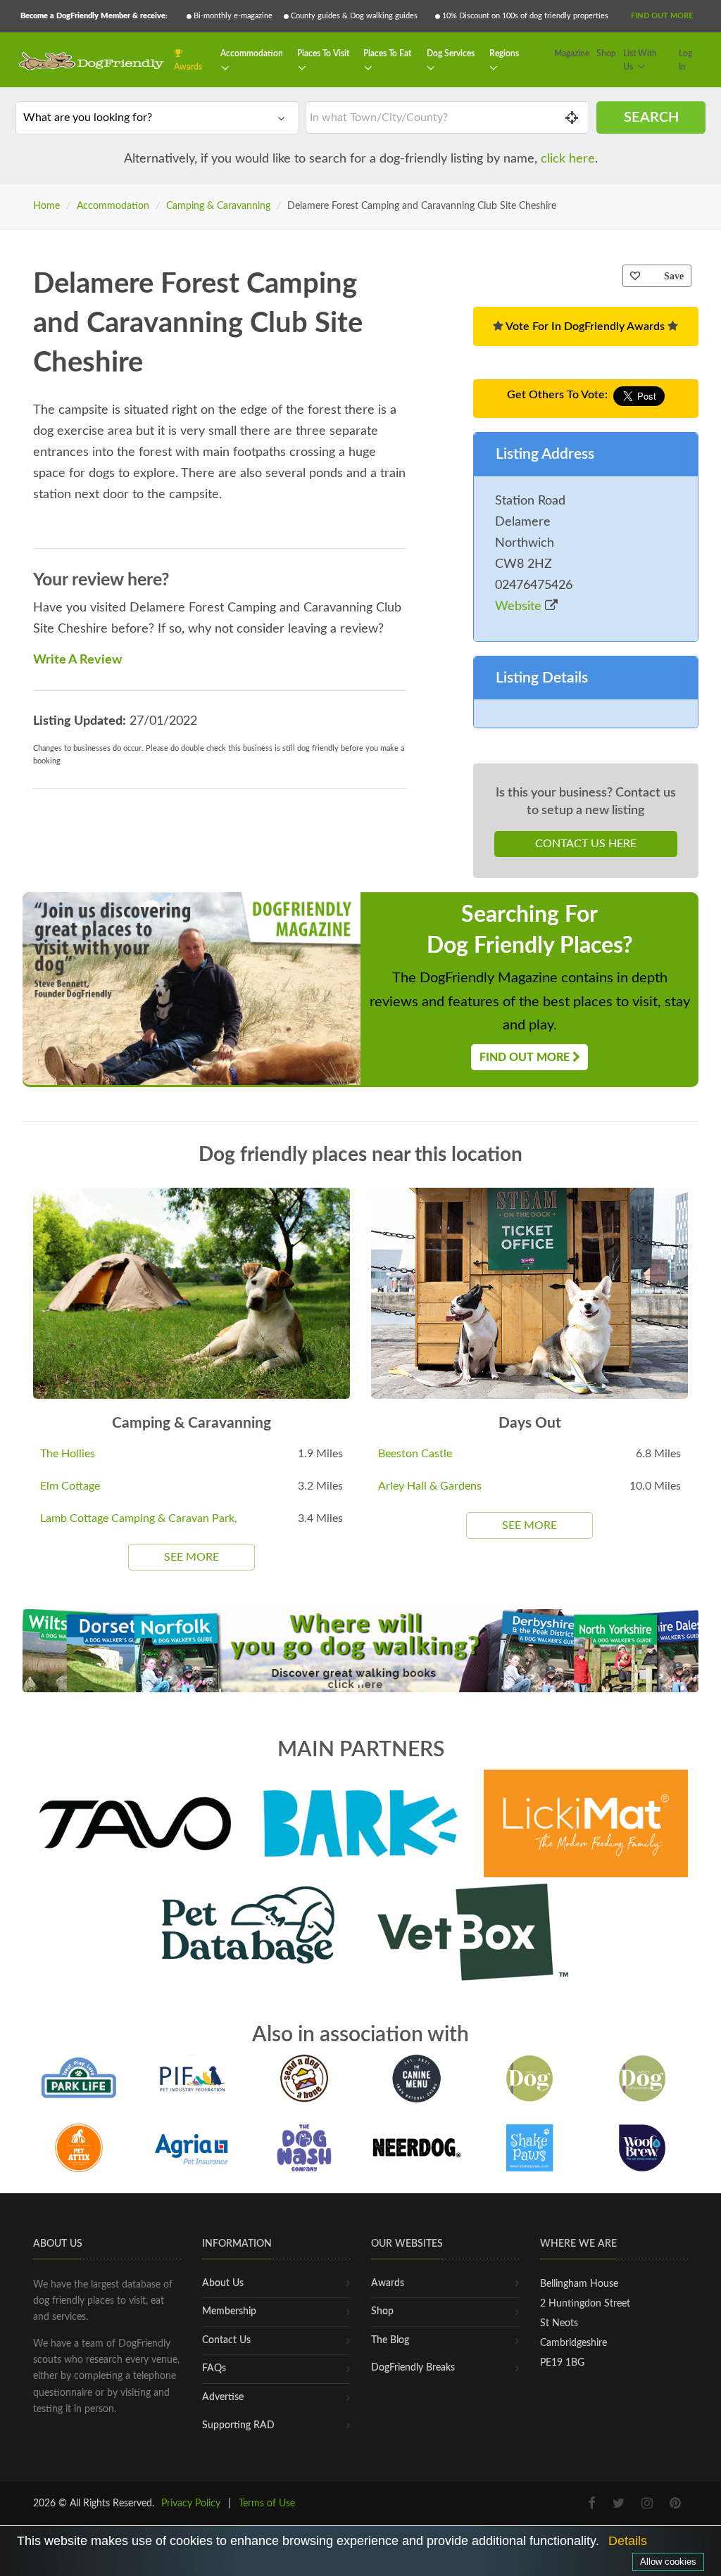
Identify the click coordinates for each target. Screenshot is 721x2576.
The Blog (390, 2340)
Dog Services (451, 53)
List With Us (640, 61)
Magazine (572, 53)
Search (651, 118)
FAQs (214, 2368)
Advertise (223, 2397)
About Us (223, 2283)
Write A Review (77, 660)
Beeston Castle (415, 1454)
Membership (229, 2311)
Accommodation (252, 53)
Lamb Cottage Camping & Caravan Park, (139, 1518)
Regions (504, 53)
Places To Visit (323, 53)
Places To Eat (387, 53)
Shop (606, 53)
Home (46, 206)
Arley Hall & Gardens (430, 1486)
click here (568, 159)
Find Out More (662, 16)
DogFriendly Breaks (413, 2368)
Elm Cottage (70, 1486)
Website (520, 607)
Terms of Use (267, 2504)
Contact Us (226, 2340)
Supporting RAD (238, 2425)
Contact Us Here (586, 844)
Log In (685, 61)
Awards (188, 67)
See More (192, 1557)
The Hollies (68, 1454)
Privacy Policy (191, 2504)
